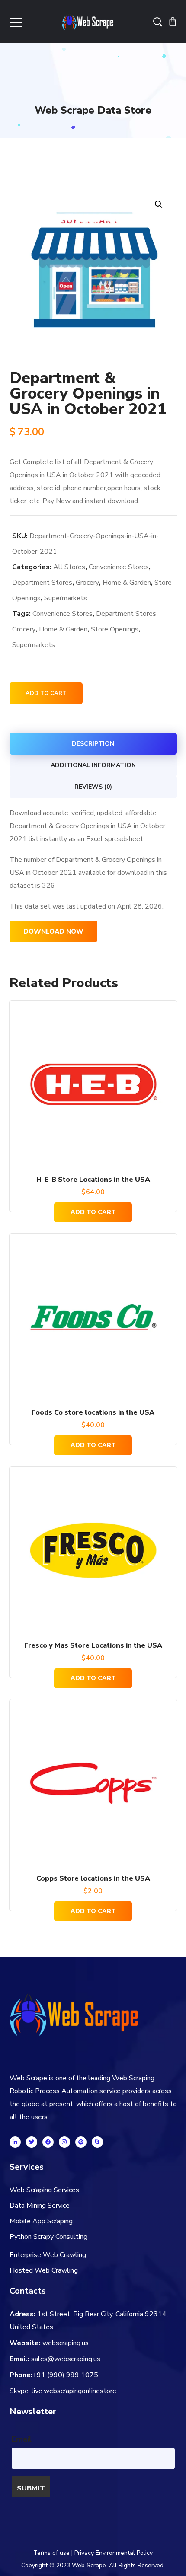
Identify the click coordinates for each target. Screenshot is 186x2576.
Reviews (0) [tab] (93, 787)
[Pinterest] (81, 2142)
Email (22, 2439)
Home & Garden (127, 583)
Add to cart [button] (93, 1212)
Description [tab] (93, 744)
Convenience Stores (119, 567)
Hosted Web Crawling (44, 2270)
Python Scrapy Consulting (48, 2237)
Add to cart (46, 693)
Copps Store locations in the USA (93, 1878)
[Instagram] (64, 2142)
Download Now (53, 931)
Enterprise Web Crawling (48, 2255)
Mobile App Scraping (41, 2221)
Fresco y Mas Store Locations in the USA (93, 1645)
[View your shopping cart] (173, 22)
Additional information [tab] (93, 765)
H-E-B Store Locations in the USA (93, 1180)
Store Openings (115, 629)
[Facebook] (48, 2142)
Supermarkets (66, 598)
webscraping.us (66, 2343)
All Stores (69, 567)
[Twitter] (32, 2142)
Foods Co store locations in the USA (93, 1412)
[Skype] (97, 2142)
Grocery (87, 583)
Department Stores (42, 583)
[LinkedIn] (15, 2142)
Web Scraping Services (44, 2190)
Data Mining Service (40, 2206)
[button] (159, 204)
